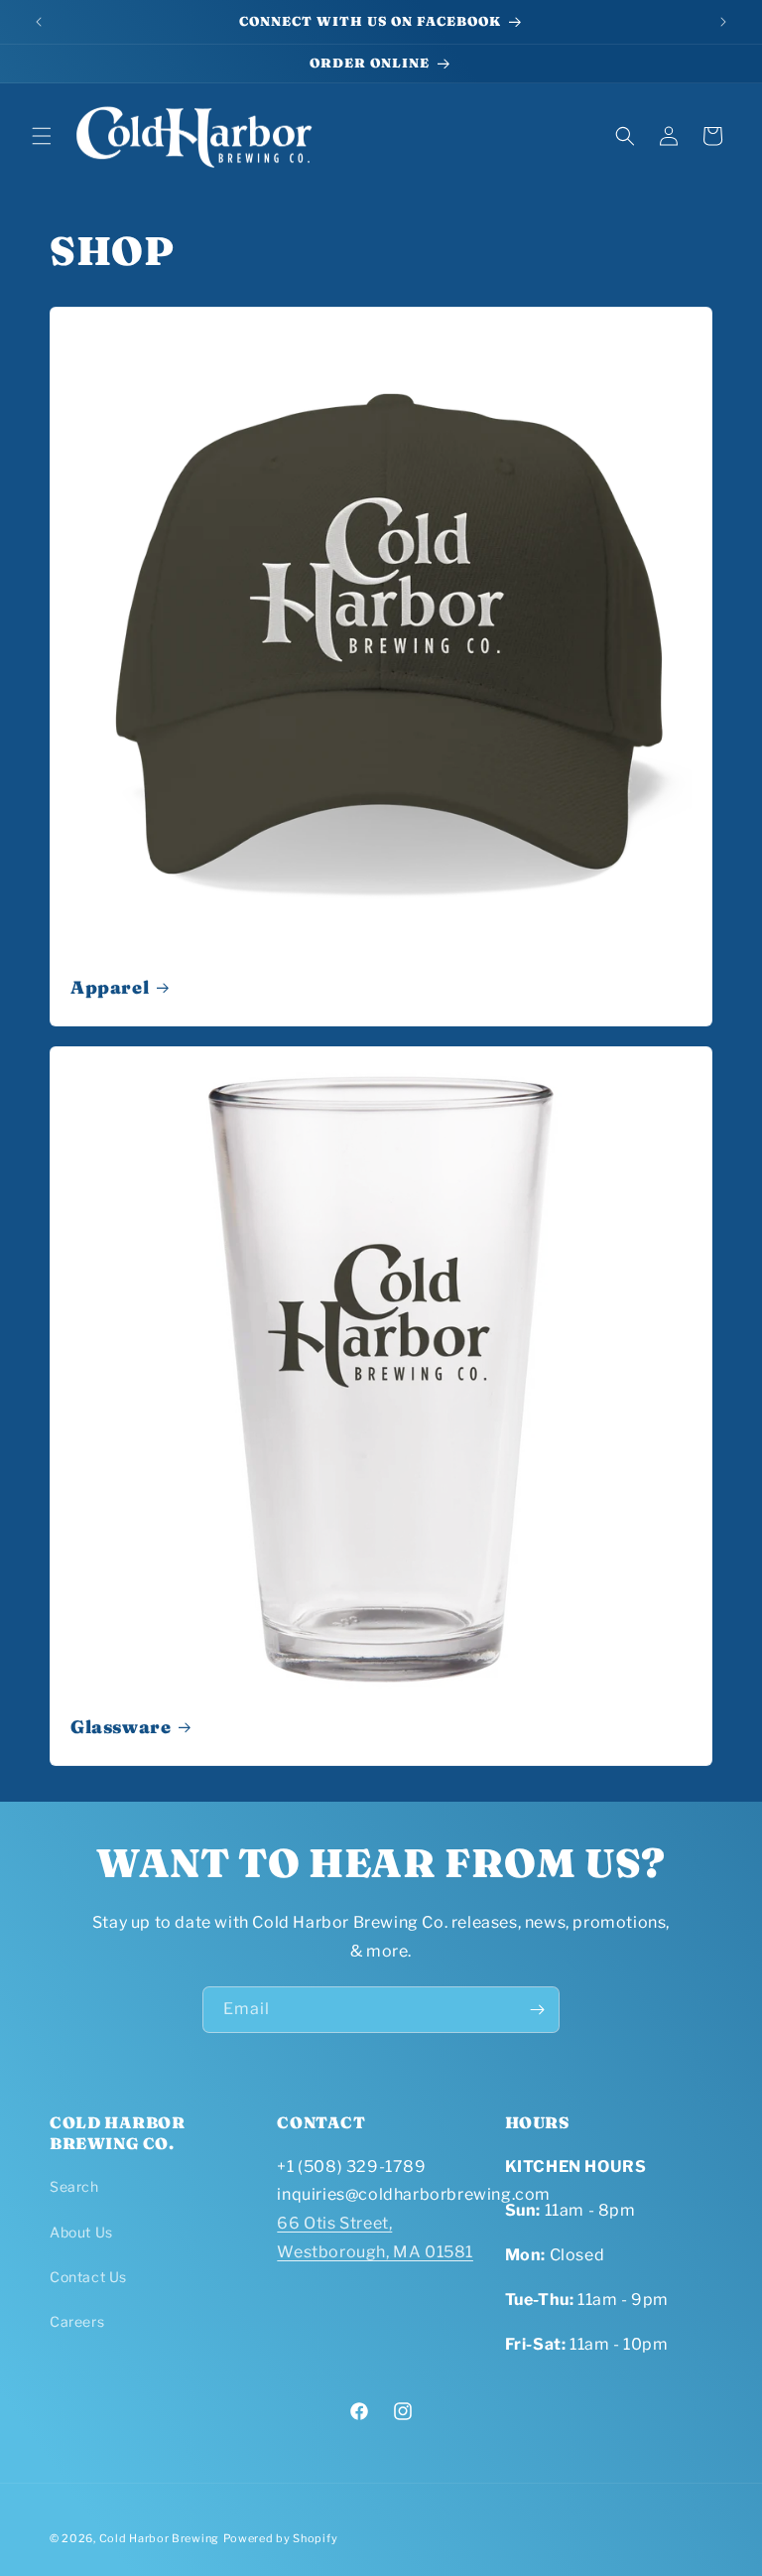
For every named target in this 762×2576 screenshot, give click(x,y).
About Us (81, 2232)
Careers (77, 2321)
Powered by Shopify (281, 2538)
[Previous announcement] (39, 22)
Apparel (110, 987)
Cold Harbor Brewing (159, 2538)
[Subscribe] (537, 2010)
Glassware (121, 1727)
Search (74, 2186)
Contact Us (88, 2277)
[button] (42, 136)
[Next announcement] (723, 22)
